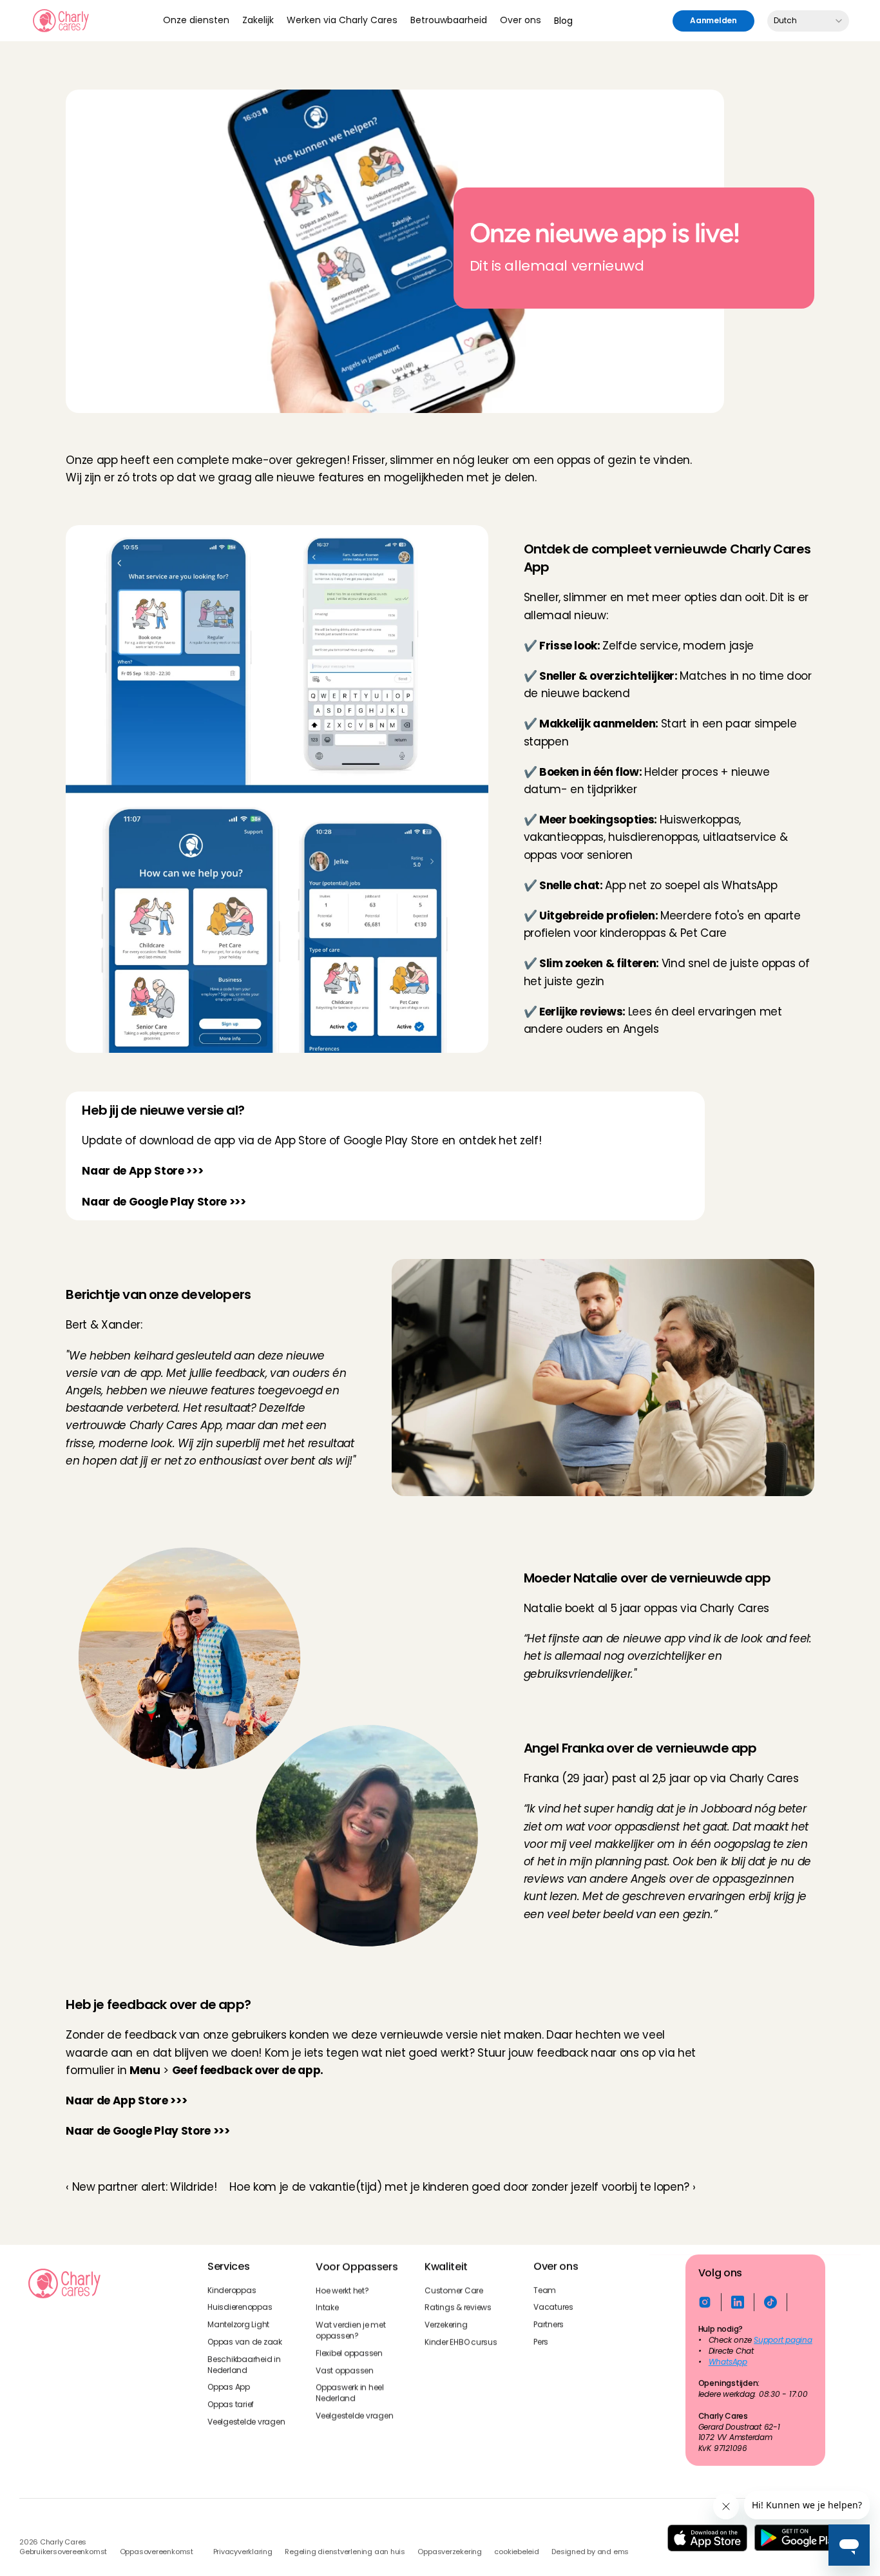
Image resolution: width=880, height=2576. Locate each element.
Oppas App (229, 2387)
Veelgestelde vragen (246, 2422)
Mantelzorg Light (238, 2325)
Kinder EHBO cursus (461, 2342)
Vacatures (553, 2307)
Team (545, 2290)
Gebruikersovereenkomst (63, 2552)
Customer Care (454, 2290)
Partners (549, 2325)
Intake (327, 2307)
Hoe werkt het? (342, 2290)
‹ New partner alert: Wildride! (141, 2187)
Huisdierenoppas (240, 2307)
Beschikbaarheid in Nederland (245, 2364)
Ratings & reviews (458, 2307)
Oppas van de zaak (245, 2342)
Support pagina (783, 2340)
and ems (613, 2552)
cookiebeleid (516, 2552)
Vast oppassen (345, 2370)
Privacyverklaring (243, 2552)
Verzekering (446, 2325)
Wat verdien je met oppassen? (351, 2330)
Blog (563, 21)
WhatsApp (727, 2361)
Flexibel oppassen (349, 2352)
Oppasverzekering (449, 2552)
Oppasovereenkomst (157, 2552)
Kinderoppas (232, 2290)
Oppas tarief (231, 2405)
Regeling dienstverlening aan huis (345, 2552)
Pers (541, 2342)
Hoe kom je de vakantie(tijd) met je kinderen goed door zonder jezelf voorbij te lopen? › (462, 2187)
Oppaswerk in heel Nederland (351, 2393)
